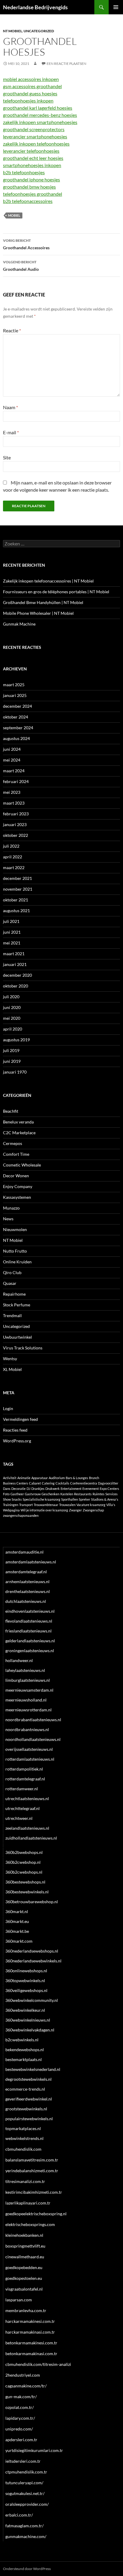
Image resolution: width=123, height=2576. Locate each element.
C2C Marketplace (19, 1133)
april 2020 (13, 1029)
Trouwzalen (67, 1505)
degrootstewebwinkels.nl (29, 2079)
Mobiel (14, 215)
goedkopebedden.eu (24, 2267)
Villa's (111, 1505)
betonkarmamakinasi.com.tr (31, 2353)
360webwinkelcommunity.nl (32, 2000)
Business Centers (16, 1483)
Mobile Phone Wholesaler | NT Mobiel (38, 613)
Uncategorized (39, 31)
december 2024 (17, 706)
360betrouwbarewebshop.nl (32, 1902)
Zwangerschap (93, 1510)
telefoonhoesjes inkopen (28, 101)
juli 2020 (11, 997)
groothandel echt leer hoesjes (33, 158)
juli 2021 (11, 921)
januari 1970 (15, 1072)
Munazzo (11, 1208)
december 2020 (17, 975)
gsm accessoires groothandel (32, 86)
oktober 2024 (16, 717)
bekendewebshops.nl (25, 2050)
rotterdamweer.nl (22, 1789)
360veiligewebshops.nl (26, 1990)
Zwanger (75, 1510)
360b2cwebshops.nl (24, 1872)
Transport (26, 1505)
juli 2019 (11, 1050)
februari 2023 (16, 814)
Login (8, 1408)
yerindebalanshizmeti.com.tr (32, 2171)
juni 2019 (12, 1061)
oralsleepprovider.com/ (27, 2504)
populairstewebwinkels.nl (29, 2119)
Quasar (10, 1283)
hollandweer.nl (19, 1660)
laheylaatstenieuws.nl (25, 1670)
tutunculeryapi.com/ (24, 2483)
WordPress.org (17, 1441)
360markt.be (17, 1931)
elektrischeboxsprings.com (30, 2224)
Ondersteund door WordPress (27, 2569)
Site (7, 457)
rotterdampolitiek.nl (24, 1769)
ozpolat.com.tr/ (20, 2407)
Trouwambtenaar (46, 1505)
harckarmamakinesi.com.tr (30, 2321)
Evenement (91, 1489)
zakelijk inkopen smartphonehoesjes (40, 122)
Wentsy (10, 1359)
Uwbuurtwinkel (17, 1337)
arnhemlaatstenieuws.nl (27, 1581)
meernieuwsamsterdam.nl (29, 1690)
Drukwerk (53, 1489)
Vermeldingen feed (20, 1419)
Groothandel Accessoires (26, 244)
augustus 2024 (16, 738)
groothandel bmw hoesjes (29, 187)
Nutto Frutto (15, 1251)
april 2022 (13, 857)
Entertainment (71, 1489)
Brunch (94, 1478)
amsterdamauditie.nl (24, 1552)
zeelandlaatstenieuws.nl (27, 1828)
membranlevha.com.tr (26, 2310)
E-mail (11, 432)
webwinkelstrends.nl (24, 2138)
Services (112, 1494)
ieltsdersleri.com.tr (23, 2461)
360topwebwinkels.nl (25, 1980)
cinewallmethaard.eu (25, 2257)
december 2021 (17, 878)
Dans (7, 1489)
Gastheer (17, 1494)
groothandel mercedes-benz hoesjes (40, 115)
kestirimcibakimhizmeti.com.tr (34, 2192)
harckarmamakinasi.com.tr (30, 2332)
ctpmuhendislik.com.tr (26, 2472)
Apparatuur (40, 1478)
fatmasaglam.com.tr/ (24, 2526)
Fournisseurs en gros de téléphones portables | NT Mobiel (56, 592)
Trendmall (12, 1315)
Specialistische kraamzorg (41, 1499)
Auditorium (57, 1478)
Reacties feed (15, 1430)
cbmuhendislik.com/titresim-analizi (38, 2364)
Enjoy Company (18, 1186)
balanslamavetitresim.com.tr (32, 2160)
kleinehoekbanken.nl (24, 2235)
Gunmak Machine (19, 624)
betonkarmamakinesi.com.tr (31, 2343)
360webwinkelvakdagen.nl (30, 2030)
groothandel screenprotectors (34, 129)
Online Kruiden (17, 1262)
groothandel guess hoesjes (30, 93)
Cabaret (35, 1483)
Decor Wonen (16, 1176)
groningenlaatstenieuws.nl (30, 1651)
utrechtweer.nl (19, 1818)
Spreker (84, 1499)
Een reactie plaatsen (66, 64)
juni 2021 (12, 932)
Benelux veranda (18, 1122)
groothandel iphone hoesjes (31, 179)
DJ (29, 1489)
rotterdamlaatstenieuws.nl (30, 1759)
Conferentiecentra (84, 1483)
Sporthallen (70, 1499)
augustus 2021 (16, 911)
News (8, 1219)
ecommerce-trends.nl (25, 2089)
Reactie (12, 330)
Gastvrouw (33, 1494)
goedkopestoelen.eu (24, 2278)
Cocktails (62, 1483)
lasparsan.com (19, 2300)
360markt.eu (17, 1921)
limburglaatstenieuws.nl (28, 1680)
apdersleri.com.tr (21, 2440)
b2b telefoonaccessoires (28, 201)
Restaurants (83, 1494)
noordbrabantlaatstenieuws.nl (33, 1720)
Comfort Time (16, 1154)
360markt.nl (17, 1911)
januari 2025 (15, 695)
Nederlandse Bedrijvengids (35, 7)
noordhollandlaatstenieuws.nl (33, 1739)
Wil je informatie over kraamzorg (44, 1510)
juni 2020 (12, 1007)
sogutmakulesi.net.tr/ (25, 2493)
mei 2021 (12, 943)
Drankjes (38, 1489)
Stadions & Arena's (105, 1499)
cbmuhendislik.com (23, 2149)
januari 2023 (15, 824)
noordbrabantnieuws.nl (27, 1729)
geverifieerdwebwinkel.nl (29, 2099)
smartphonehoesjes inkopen (32, 165)
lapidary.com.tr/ (20, 2418)
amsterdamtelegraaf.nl (26, 1572)
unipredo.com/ (19, 2429)
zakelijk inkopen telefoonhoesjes (36, 144)
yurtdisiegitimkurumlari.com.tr (34, 2450)
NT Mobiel (13, 31)
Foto (6, 1494)
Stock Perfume (17, 1305)
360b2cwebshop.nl (23, 1862)
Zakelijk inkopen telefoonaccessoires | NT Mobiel (48, 581)
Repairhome (14, 1294)
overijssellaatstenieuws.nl (29, 1749)
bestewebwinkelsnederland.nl (33, 2069)
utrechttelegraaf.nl (23, 1808)
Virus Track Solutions (23, 1348)
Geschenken (50, 1494)
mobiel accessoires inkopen (31, 79)
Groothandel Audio (21, 266)
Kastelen (67, 1494)
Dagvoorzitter (108, 1483)
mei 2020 (12, 1018)
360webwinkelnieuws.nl (28, 2020)
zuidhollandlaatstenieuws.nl (31, 1838)
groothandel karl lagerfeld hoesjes (38, 108)
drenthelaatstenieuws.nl (28, 1591)
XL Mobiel (12, 1369)
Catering (48, 1483)
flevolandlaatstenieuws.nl (29, 1621)
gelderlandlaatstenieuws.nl (30, 1641)
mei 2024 (12, 760)
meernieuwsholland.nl (26, 1700)
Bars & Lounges (77, 1478)
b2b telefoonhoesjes (24, 172)
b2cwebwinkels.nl (22, 2040)
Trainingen (11, 1505)
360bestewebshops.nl (25, 1882)
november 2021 (18, 889)
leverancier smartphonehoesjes (35, 136)
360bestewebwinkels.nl (27, 1892)
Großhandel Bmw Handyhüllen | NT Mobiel (43, 602)
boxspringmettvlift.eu (25, 2246)
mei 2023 (12, 792)
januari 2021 (15, 964)
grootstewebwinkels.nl (26, 2109)
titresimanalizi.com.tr (25, 2181)
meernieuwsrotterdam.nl (29, 1710)
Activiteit (10, 1478)
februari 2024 (16, 781)
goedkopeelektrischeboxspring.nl (36, 2214)
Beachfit (11, 1111)
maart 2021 (14, 954)
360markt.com (19, 1941)
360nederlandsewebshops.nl (32, 1951)
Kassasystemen (17, 1197)
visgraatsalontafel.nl (24, 2289)
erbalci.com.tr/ (19, 2515)
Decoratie (19, 1489)
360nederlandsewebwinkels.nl (33, 1961)
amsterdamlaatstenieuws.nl (31, 1562)
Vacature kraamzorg (91, 1505)
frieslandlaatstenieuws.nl (29, 1631)
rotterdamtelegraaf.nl (25, 1779)
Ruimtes (99, 1494)
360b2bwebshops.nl (24, 1852)
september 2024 (18, 728)
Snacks (17, 1499)
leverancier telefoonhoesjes (31, 151)
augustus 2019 (16, 1040)
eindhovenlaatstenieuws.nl (30, 1611)
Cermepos (13, 1143)
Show (7, 1499)
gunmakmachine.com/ (26, 2536)
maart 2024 (14, 771)
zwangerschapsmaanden (21, 1515)
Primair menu (116, 7)
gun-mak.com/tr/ (21, 2397)
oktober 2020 (16, 986)
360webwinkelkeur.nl (25, 2010)
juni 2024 (12, 749)
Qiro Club (12, 1272)
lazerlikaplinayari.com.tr (28, 2203)
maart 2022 (14, 867)
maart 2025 (14, 685)
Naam (10, 407)
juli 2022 (11, 846)
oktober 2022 (16, 835)
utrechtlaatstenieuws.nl (27, 1798)
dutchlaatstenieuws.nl (26, 1601)
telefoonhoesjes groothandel (33, 194)
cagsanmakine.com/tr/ (26, 2386)
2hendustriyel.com (23, 2375)
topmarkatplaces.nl (23, 2128)
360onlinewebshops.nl (26, 1971)
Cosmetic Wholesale (22, 1165)
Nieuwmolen (15, 1229)
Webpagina (11, 1510)
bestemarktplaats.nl (24, 2059)
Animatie (24, 1478)
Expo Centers (109, 1489)
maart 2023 (14, 803)
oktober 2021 (16, 900)
